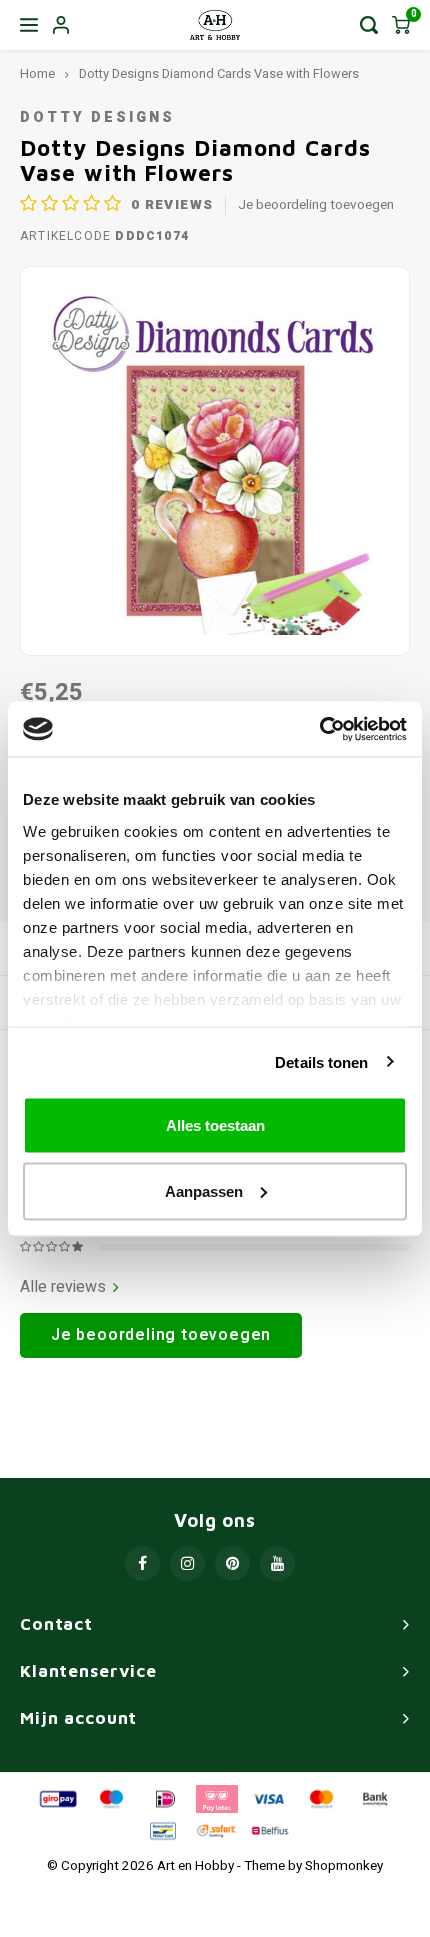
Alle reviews (63, 1287)
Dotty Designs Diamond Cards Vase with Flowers (219, 74)
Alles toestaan (215, 1125)
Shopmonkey (344, 1866)
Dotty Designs (97, 117)
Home (37, 74)
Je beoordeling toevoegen (316, 205)
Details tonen (321, 1061)
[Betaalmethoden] (57, 1799)
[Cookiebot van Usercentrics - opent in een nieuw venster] (319, 729)
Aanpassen (204, 1190)
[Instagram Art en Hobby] (187, 1563)
